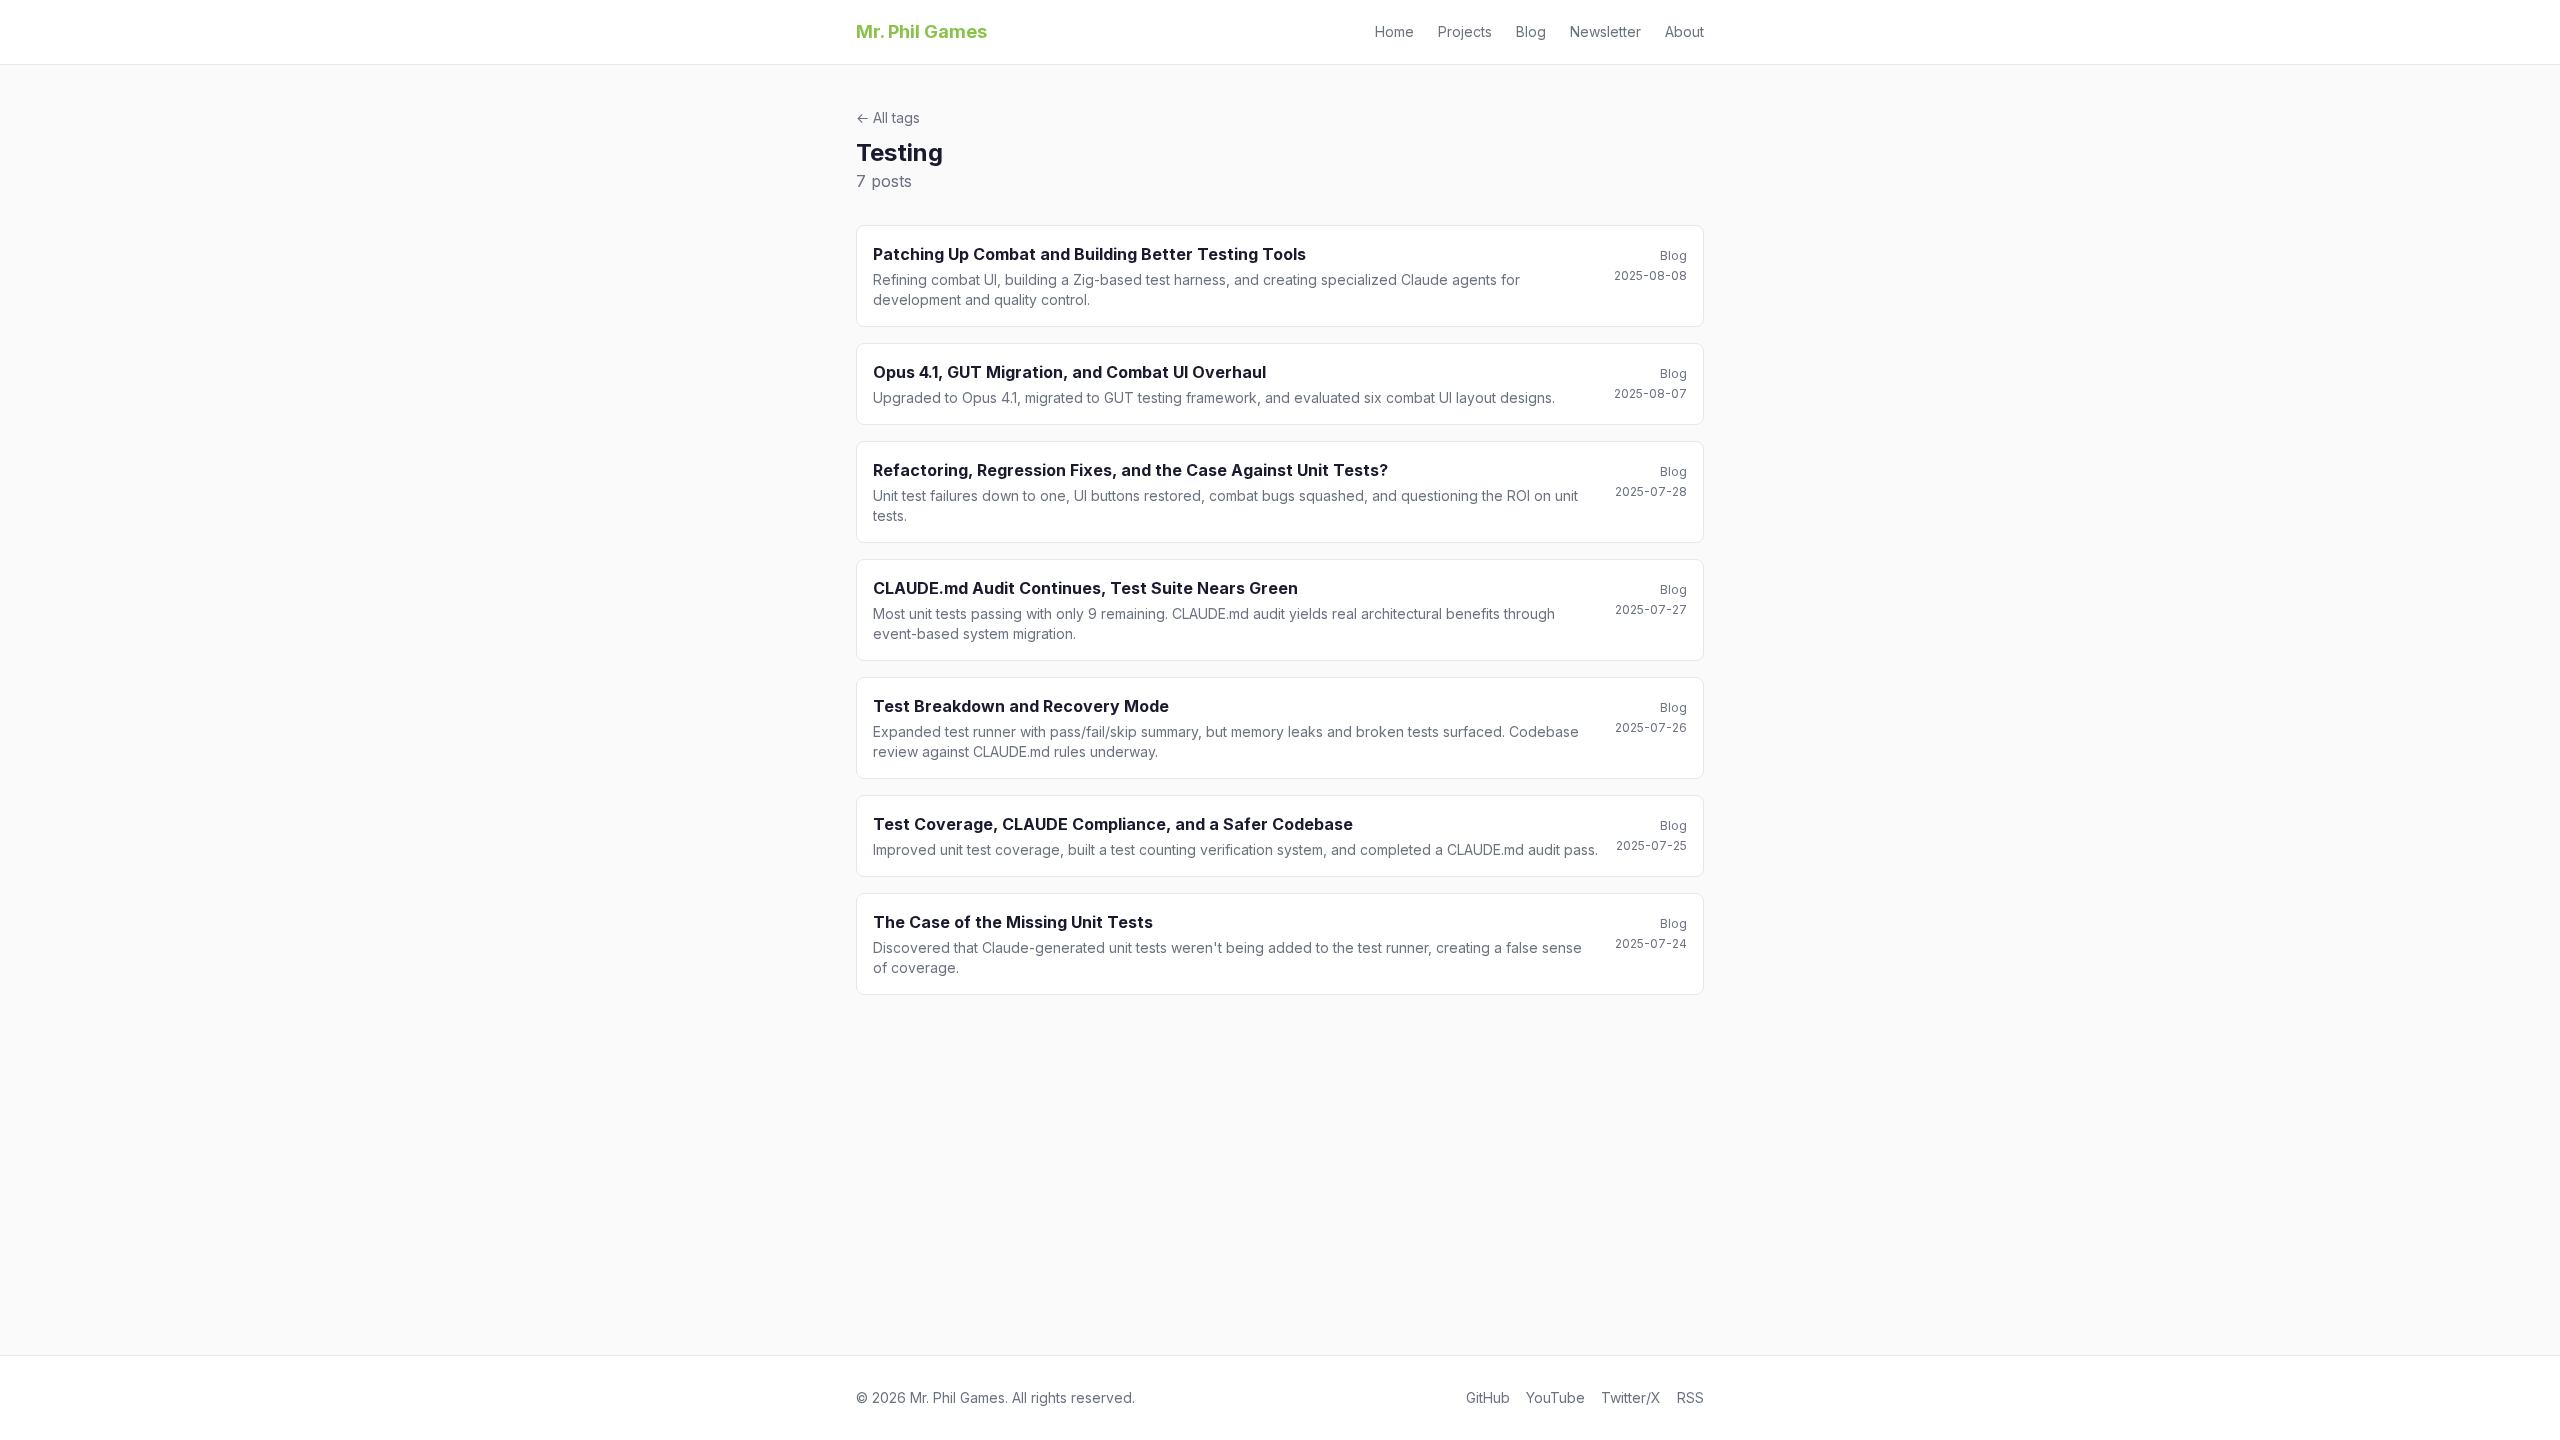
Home (1394, 31)
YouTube (1555, 1397)
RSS (1690, 1397)
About (1684, 31)
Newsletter (1605, 31)
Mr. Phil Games (921, 31)
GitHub (1488, 1397)
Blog (1531, 31)
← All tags (888, 117)
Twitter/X (1631, 1397)
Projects (1465, 31)
